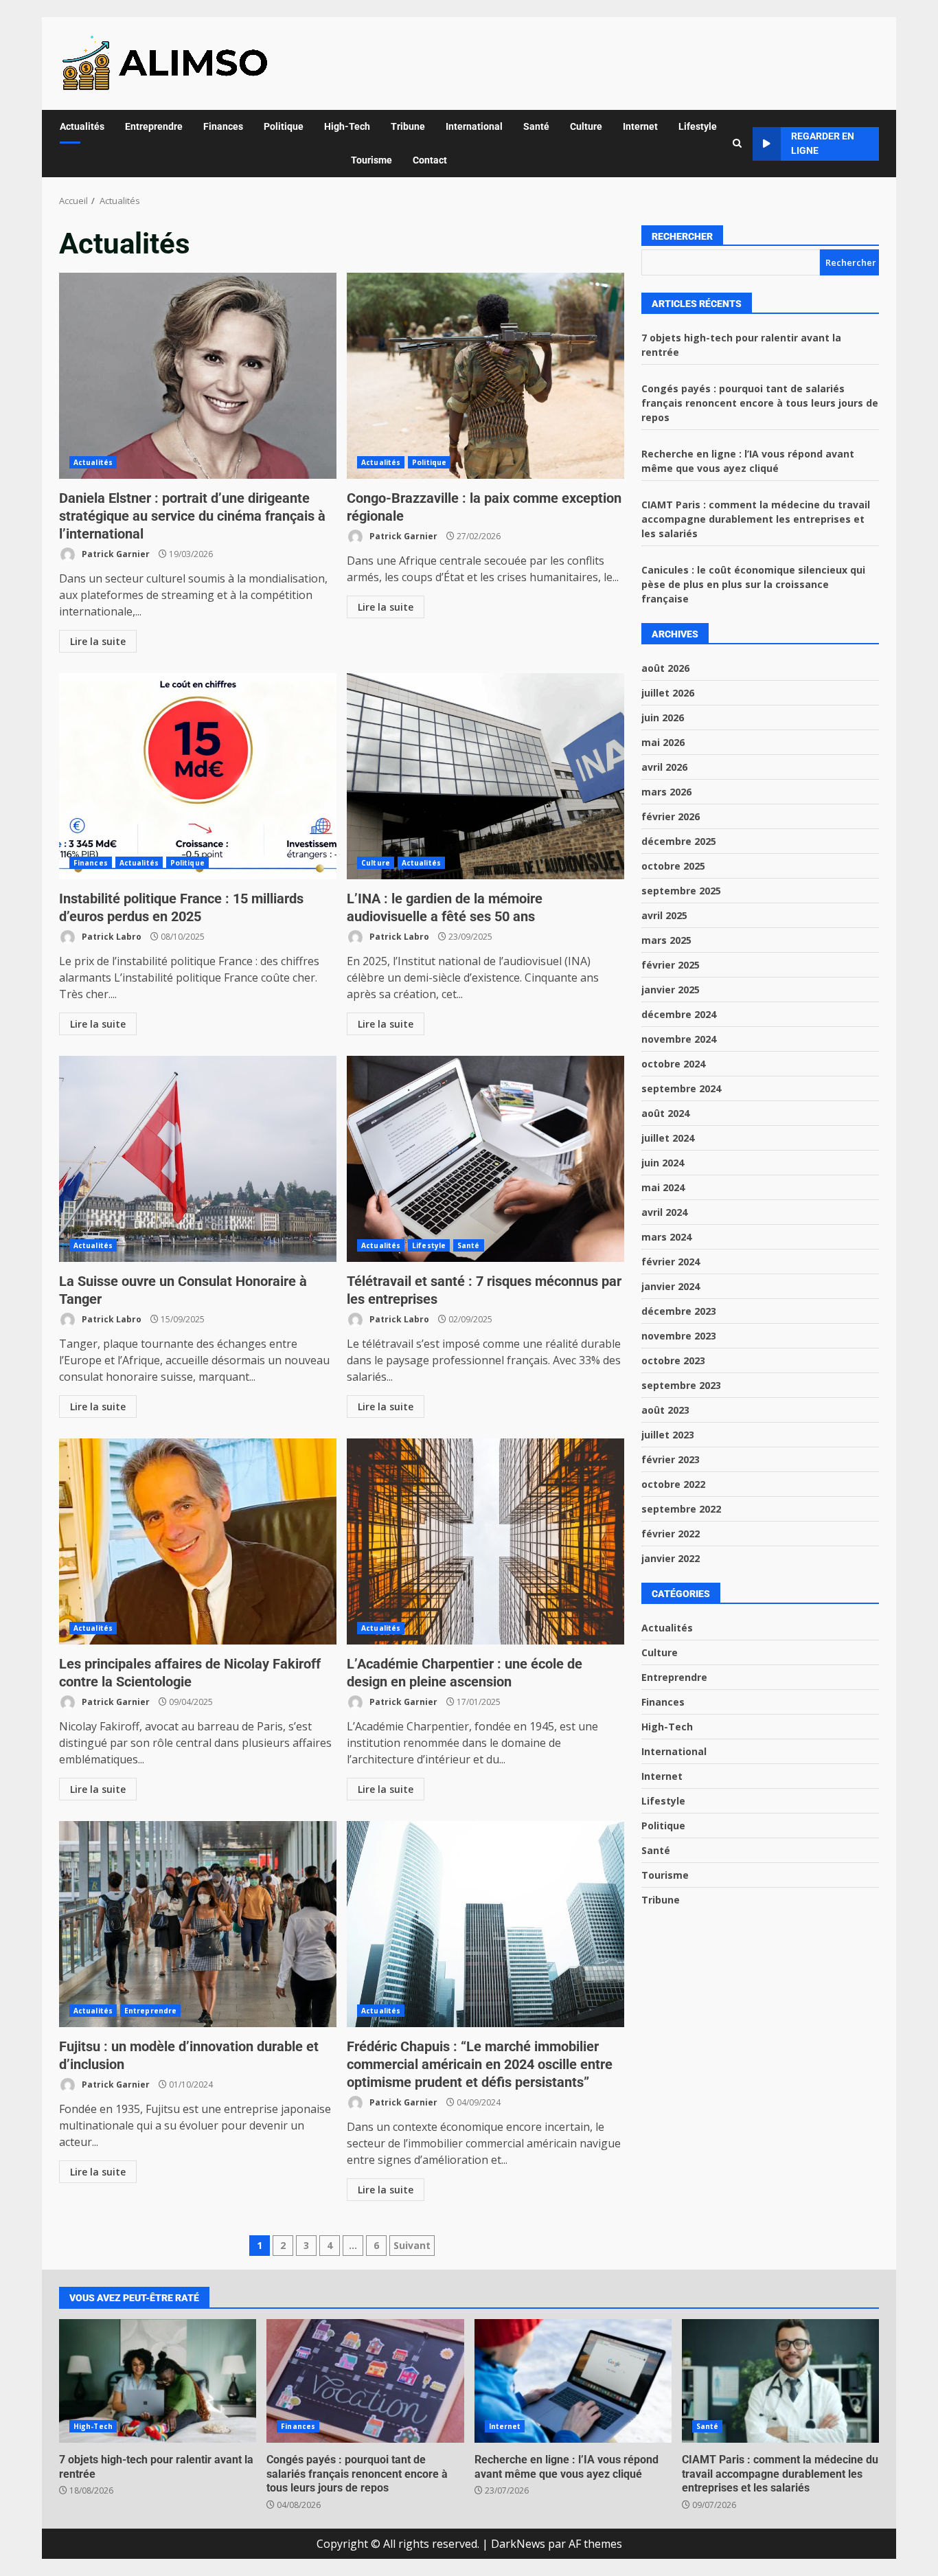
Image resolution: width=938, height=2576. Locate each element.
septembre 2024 (681, 1088)
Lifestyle (698, 126)
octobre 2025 (673, 866)
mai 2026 (663, 742)
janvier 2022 (671, 1558)
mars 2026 (666, 792)
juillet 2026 (668, 693)
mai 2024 (663, 1187)
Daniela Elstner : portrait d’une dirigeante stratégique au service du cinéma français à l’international (198, 376)
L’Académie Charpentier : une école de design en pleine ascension (485, 1541)
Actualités (82, 126)
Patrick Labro (111, 937)
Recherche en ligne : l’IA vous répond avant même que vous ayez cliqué (573, 2381)
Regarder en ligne (823, 143)
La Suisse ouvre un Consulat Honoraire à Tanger (198, 1159)
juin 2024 (663, 1163)
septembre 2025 (681, 891)
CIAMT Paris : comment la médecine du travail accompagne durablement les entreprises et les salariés (756, 519)
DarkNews (518, 2544)
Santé (536, 126)
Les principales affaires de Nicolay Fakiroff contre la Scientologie (198, 1541)
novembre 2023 (679, 1336)
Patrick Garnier (115, 554)
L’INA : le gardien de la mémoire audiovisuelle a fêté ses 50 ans (485, 776)
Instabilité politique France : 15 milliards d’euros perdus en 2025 (198, 776)
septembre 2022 (681, 1509)
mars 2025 (666, 940)
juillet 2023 (668, 1435)
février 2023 (671, 1459)
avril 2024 (664, 1212)
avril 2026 (664, 767)
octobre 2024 (673, 1064)
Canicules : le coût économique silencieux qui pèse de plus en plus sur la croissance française (753, 584)
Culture (586, 126)
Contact (430, 160)
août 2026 (665, 668)
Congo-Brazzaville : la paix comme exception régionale (485, 376)
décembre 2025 (679, 841)
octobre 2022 (673, 1484)
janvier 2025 (671, 990)
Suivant (412, 2245)
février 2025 (671, 965)
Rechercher (682, 236)
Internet (640, 126)
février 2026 (671, 816)
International (474, 126)
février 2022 (671, 1534)
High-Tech (347, 126)
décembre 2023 (679, 1311)
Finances (223, 126)
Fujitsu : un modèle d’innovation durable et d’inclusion (198, 1924)
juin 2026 (663, 718)
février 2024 (671, 1262)
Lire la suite (98, 641)
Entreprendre (154, 126)
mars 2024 (666, 1237)
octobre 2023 (673, 1360)
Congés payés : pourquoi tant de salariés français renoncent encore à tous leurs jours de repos (760, 403)
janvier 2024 (671, 1286)
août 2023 (665, 1410)
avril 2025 (664, 915)
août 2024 (665, 1113)
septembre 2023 (681, 1385)
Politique (284, 126)
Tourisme (371, 160)
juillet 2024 (668, 1138)
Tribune (408, 126)
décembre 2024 (679, 1014)
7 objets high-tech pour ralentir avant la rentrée (158, 2381)
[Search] (737, 144)
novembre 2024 (679, 1039)
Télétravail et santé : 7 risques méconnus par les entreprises (485, 1159)
